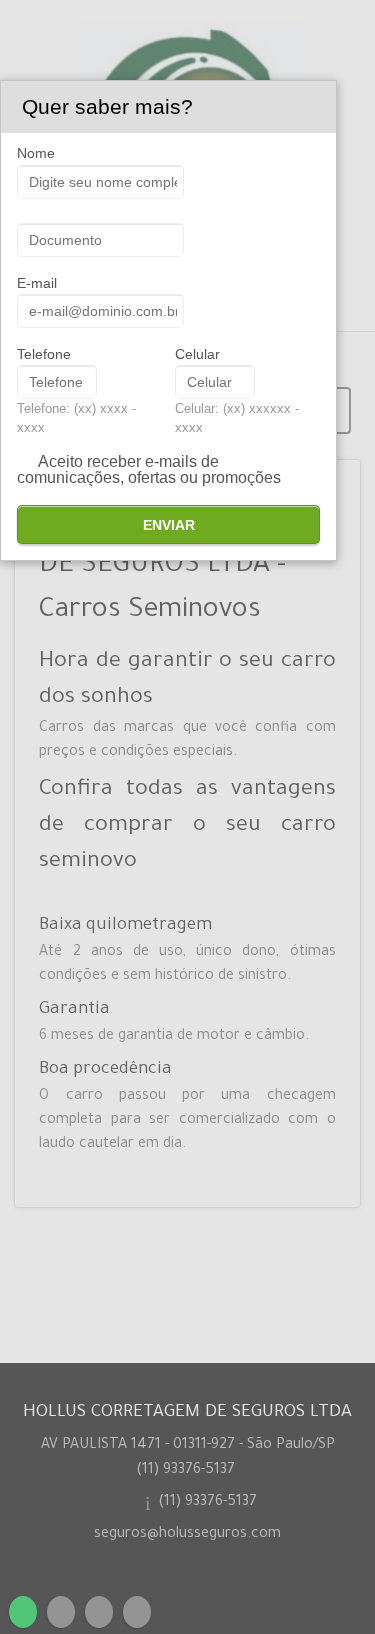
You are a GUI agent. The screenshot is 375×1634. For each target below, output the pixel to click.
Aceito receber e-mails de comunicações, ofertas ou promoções (149, 470)
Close (321, 107)
